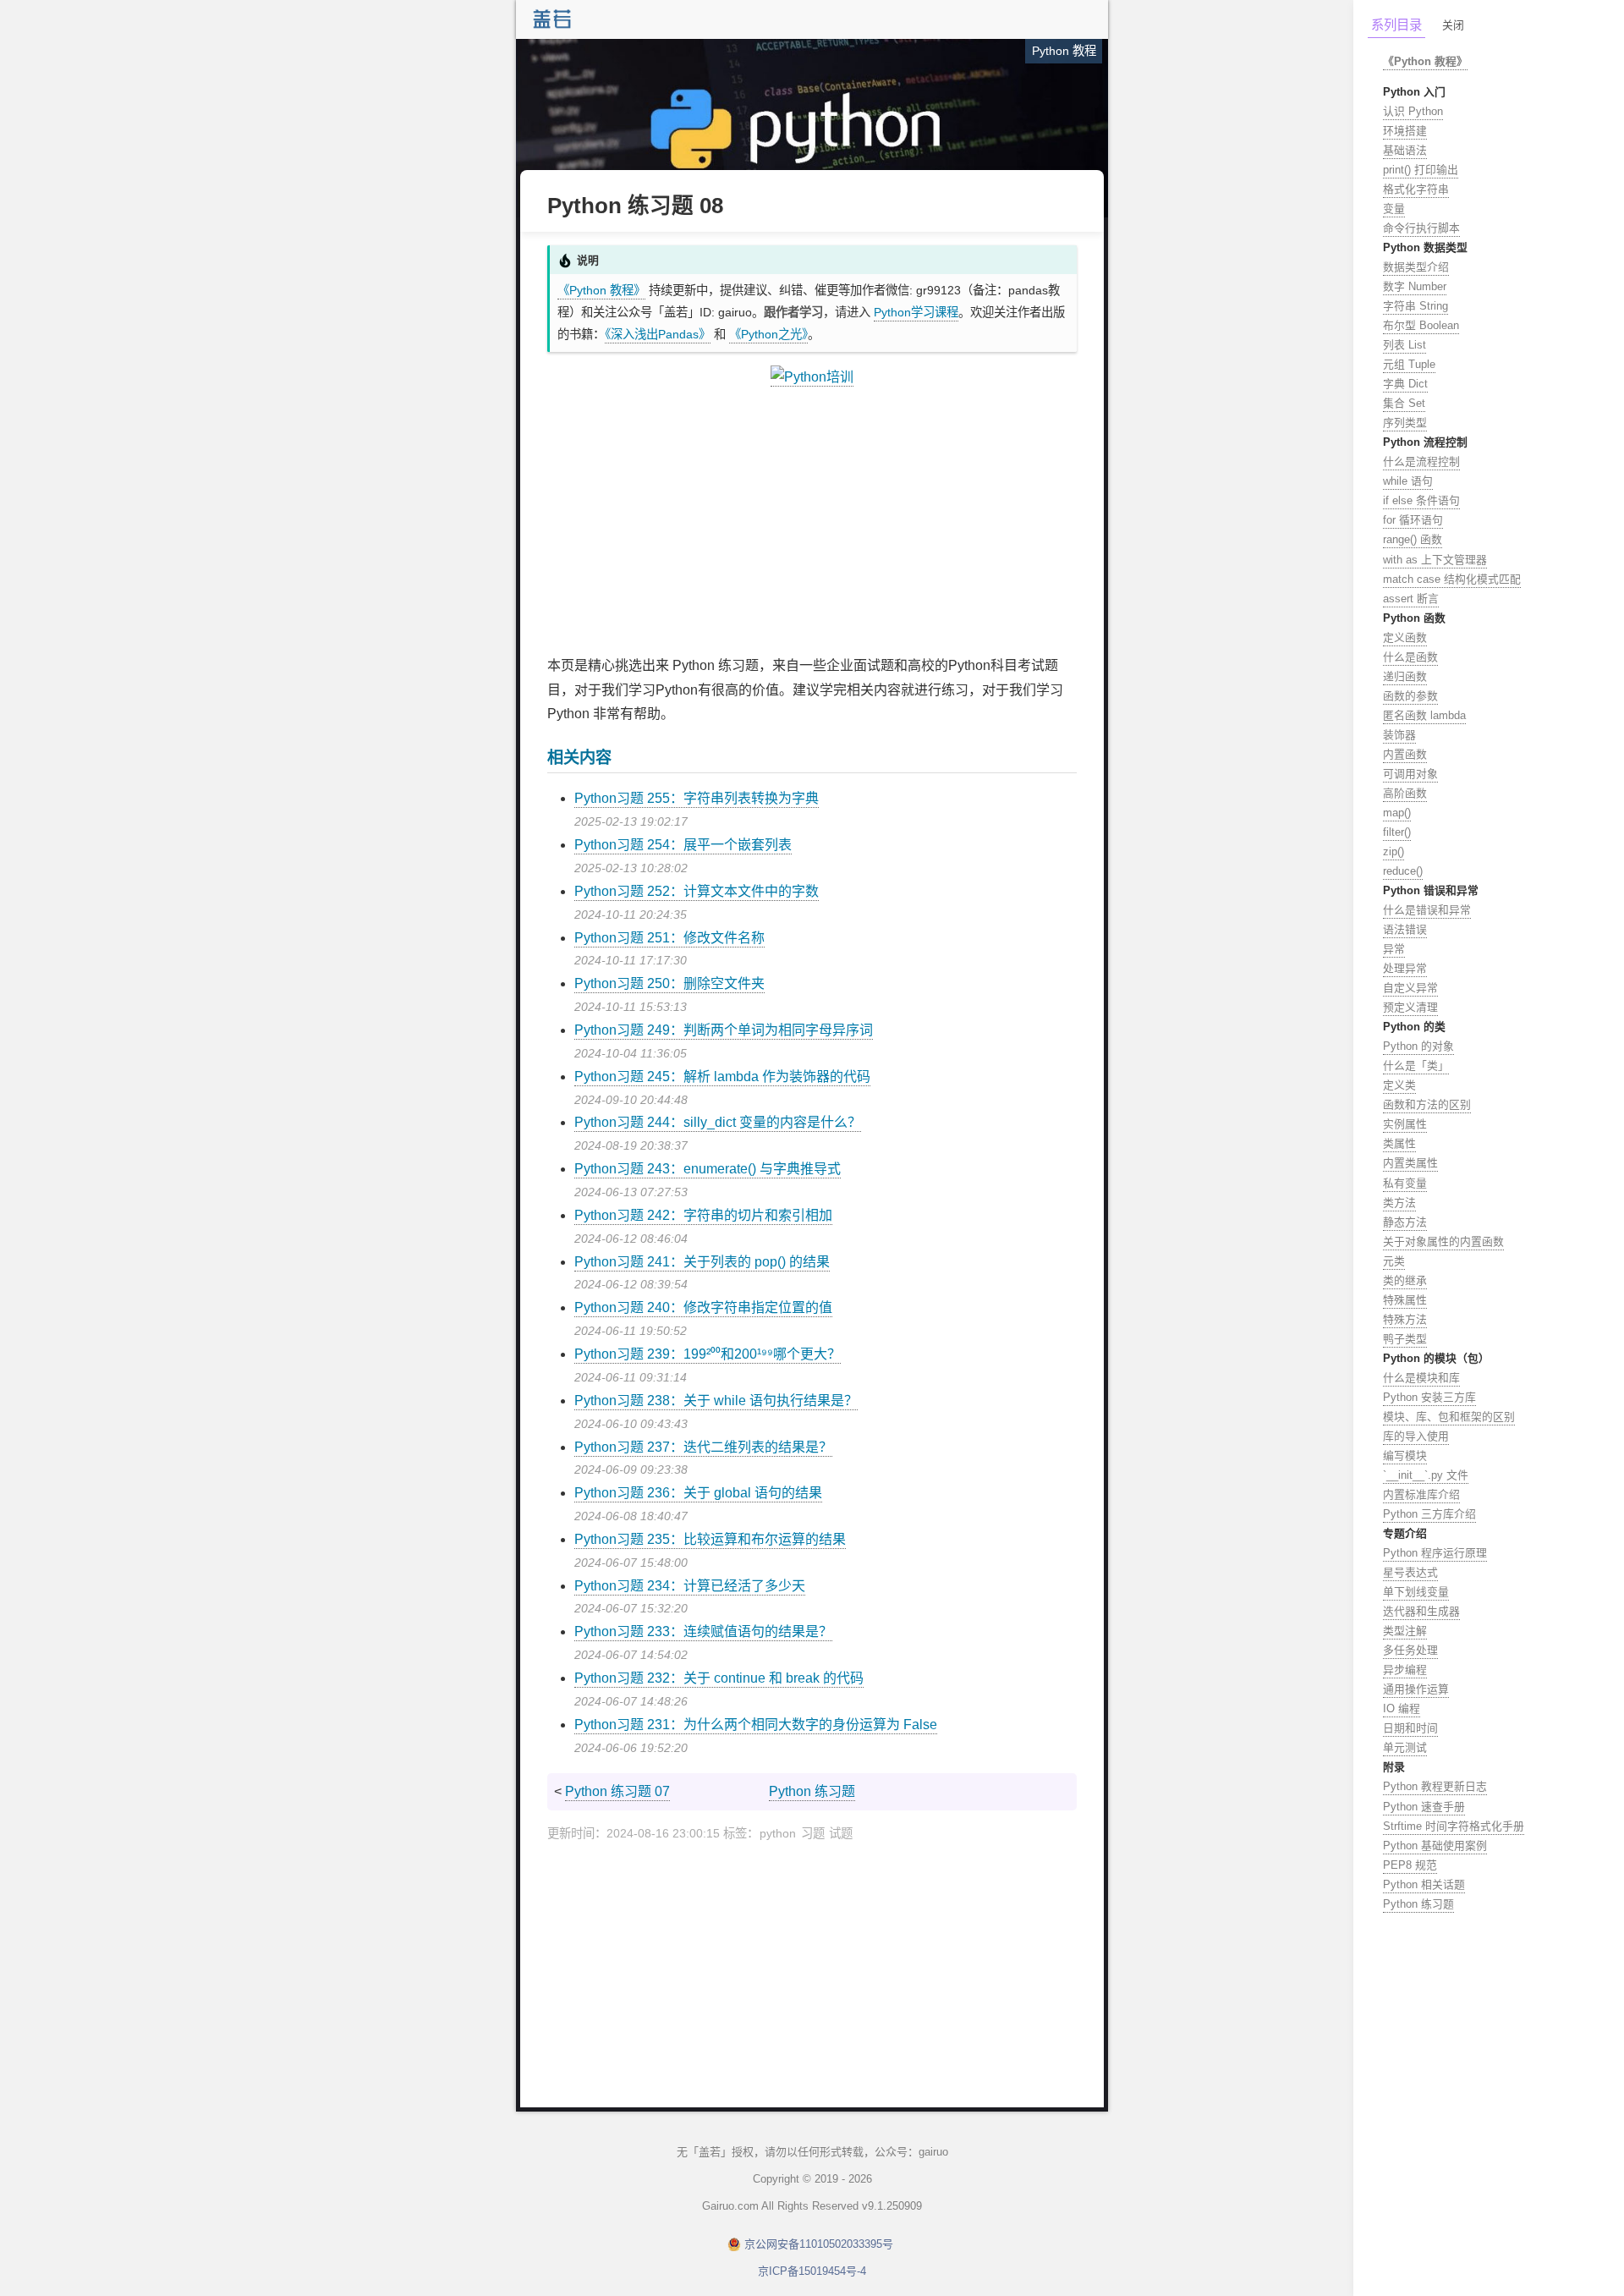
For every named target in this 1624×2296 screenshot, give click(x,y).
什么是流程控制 (1421, 461)
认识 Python (1413, 111)
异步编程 (1405, 1670)
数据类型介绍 (1416, 267)
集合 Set (1404, 403)
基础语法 (1405, 150)
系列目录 (1396, 25)
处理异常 (1405, 968)
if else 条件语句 (1421, 500)
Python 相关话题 (1424, 1884)
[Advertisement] (812, 522)
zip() (1394, 851)
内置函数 (1405, 754)
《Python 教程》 (601, 290)
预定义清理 (1410, 1007)
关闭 (1453, 25)
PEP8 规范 (1410, 1865)
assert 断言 (1411, 599)
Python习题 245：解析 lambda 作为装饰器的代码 (722, 1077)
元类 (1394, 1261)
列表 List (1405, 345)
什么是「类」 (1416, 1066)
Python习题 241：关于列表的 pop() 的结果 (702, 1262)
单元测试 (1405, 1747)
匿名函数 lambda (1424, 715)
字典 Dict (1405, 384)
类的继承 (1405, 1280)
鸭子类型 (1405, 1339)
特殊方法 (1405, 1319)
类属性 (1399, 1143)
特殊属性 (1405, 1300)
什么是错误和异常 (1427, 910)
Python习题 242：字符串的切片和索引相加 (703, 1215)
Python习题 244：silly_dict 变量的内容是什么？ (718, 1122)
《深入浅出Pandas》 (658, 334)
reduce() (1403, 871)
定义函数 (1405, 637)
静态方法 (1405, 1222)
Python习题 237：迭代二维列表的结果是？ (703, 1447)
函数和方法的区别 (1427, 1104)
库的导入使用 (1416, 1436)
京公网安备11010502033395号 (819, 2244)
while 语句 (1408, 481)
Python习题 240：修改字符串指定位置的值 (703, 1307)
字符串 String (1416, 306)
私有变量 (1405, 1183)
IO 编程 (1402, 1708)
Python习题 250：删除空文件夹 (669, 983)
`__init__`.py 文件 (1426, 1475)
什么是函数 (1410, 657)
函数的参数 (1410, 696)
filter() (1397, 832)
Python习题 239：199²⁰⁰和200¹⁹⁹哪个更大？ (708, 1354)
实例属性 (1405, 1124)
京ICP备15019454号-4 (812, 2271)
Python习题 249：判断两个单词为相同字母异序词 (724, 1030)
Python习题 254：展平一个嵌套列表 (683, 845)
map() (1397, 813)
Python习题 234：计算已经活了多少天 (690, 1586)
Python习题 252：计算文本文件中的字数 (697, 891)
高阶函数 (1405, 793)
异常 (1394, 949)
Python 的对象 (1418, 1046)
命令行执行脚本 (1421, 228)
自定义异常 (1410, 988)
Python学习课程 (916, 312)
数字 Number (1415, 286)
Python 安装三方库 (1429, 1397)
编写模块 (1405, 1456)
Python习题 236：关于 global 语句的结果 (698, 1493)
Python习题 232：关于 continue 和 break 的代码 (719, 1678)
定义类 (1399, 1085)
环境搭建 (1405, 131)
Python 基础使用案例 (1435, 1846)
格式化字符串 (1416, 189)
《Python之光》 (768, 334)
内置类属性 (1410, 1163)
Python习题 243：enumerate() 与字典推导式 (708, 1169)
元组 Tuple (1409, 364)
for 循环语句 (1413, 520)
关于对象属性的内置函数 (1443, 1241)
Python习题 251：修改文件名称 (669, 938)
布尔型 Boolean (1421, 325)
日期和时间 (1410, 1728)
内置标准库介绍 (1421, 1494)
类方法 (1399, 1203)
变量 (1394, 209)
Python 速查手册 (1424, 1807)
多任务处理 (1410, 1650)
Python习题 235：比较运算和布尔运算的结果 (710, 1539)
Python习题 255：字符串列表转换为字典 (697, 798)
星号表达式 (1410, 1572)
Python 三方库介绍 (1429, 1514)
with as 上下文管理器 (1435, 560)
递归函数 (1405, 676)
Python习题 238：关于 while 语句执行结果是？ (716, 1401)
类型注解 (1405, 1631)
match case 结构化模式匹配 (1452, 579)
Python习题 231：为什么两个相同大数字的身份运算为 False (756, 1725)
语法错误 (1405, 929)
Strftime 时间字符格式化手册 (1454, 1826)
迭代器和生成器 (1421, 1611)
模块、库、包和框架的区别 (1449, 1417)
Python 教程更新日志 (1435, 1786)
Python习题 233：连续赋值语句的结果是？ (703, 1631)
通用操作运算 (1416, 1689)
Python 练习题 (812, 1791)
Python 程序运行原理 (1435, 1553)
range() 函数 (1413, 539)
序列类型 (1405, 423)
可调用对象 (1410, 774)
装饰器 (1399, 735)
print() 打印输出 (1421, 170)
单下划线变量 (1416, 1592)
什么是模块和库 (1421, 1378)
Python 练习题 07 (617, 1791)
